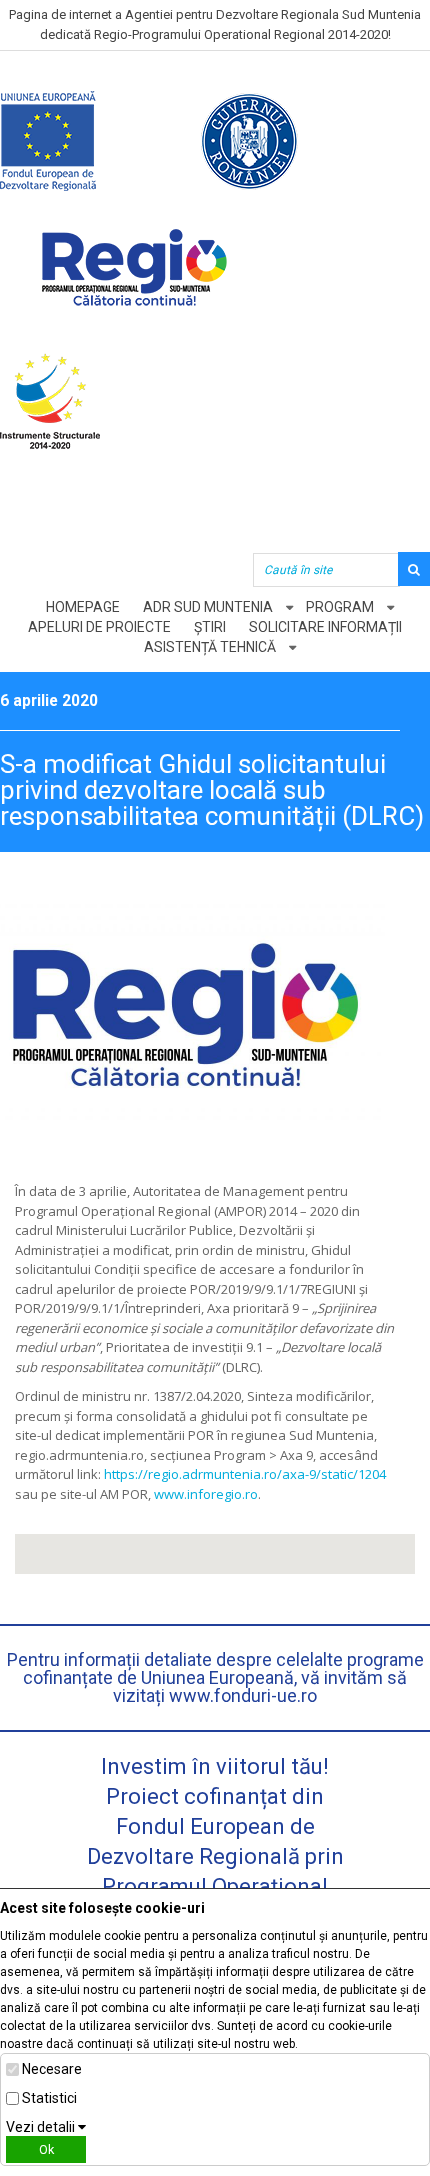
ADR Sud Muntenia (208, 607)
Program (340, 607)
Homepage (83, 607)
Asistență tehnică (210, 647)
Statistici (49, 2098)
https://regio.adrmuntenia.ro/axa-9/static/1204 (245, 1474)
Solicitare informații (325, 627)
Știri (210, 627)
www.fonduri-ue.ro (243, 1695)
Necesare (52, 2069)
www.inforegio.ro (206, 1494)
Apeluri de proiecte (99, 627)
